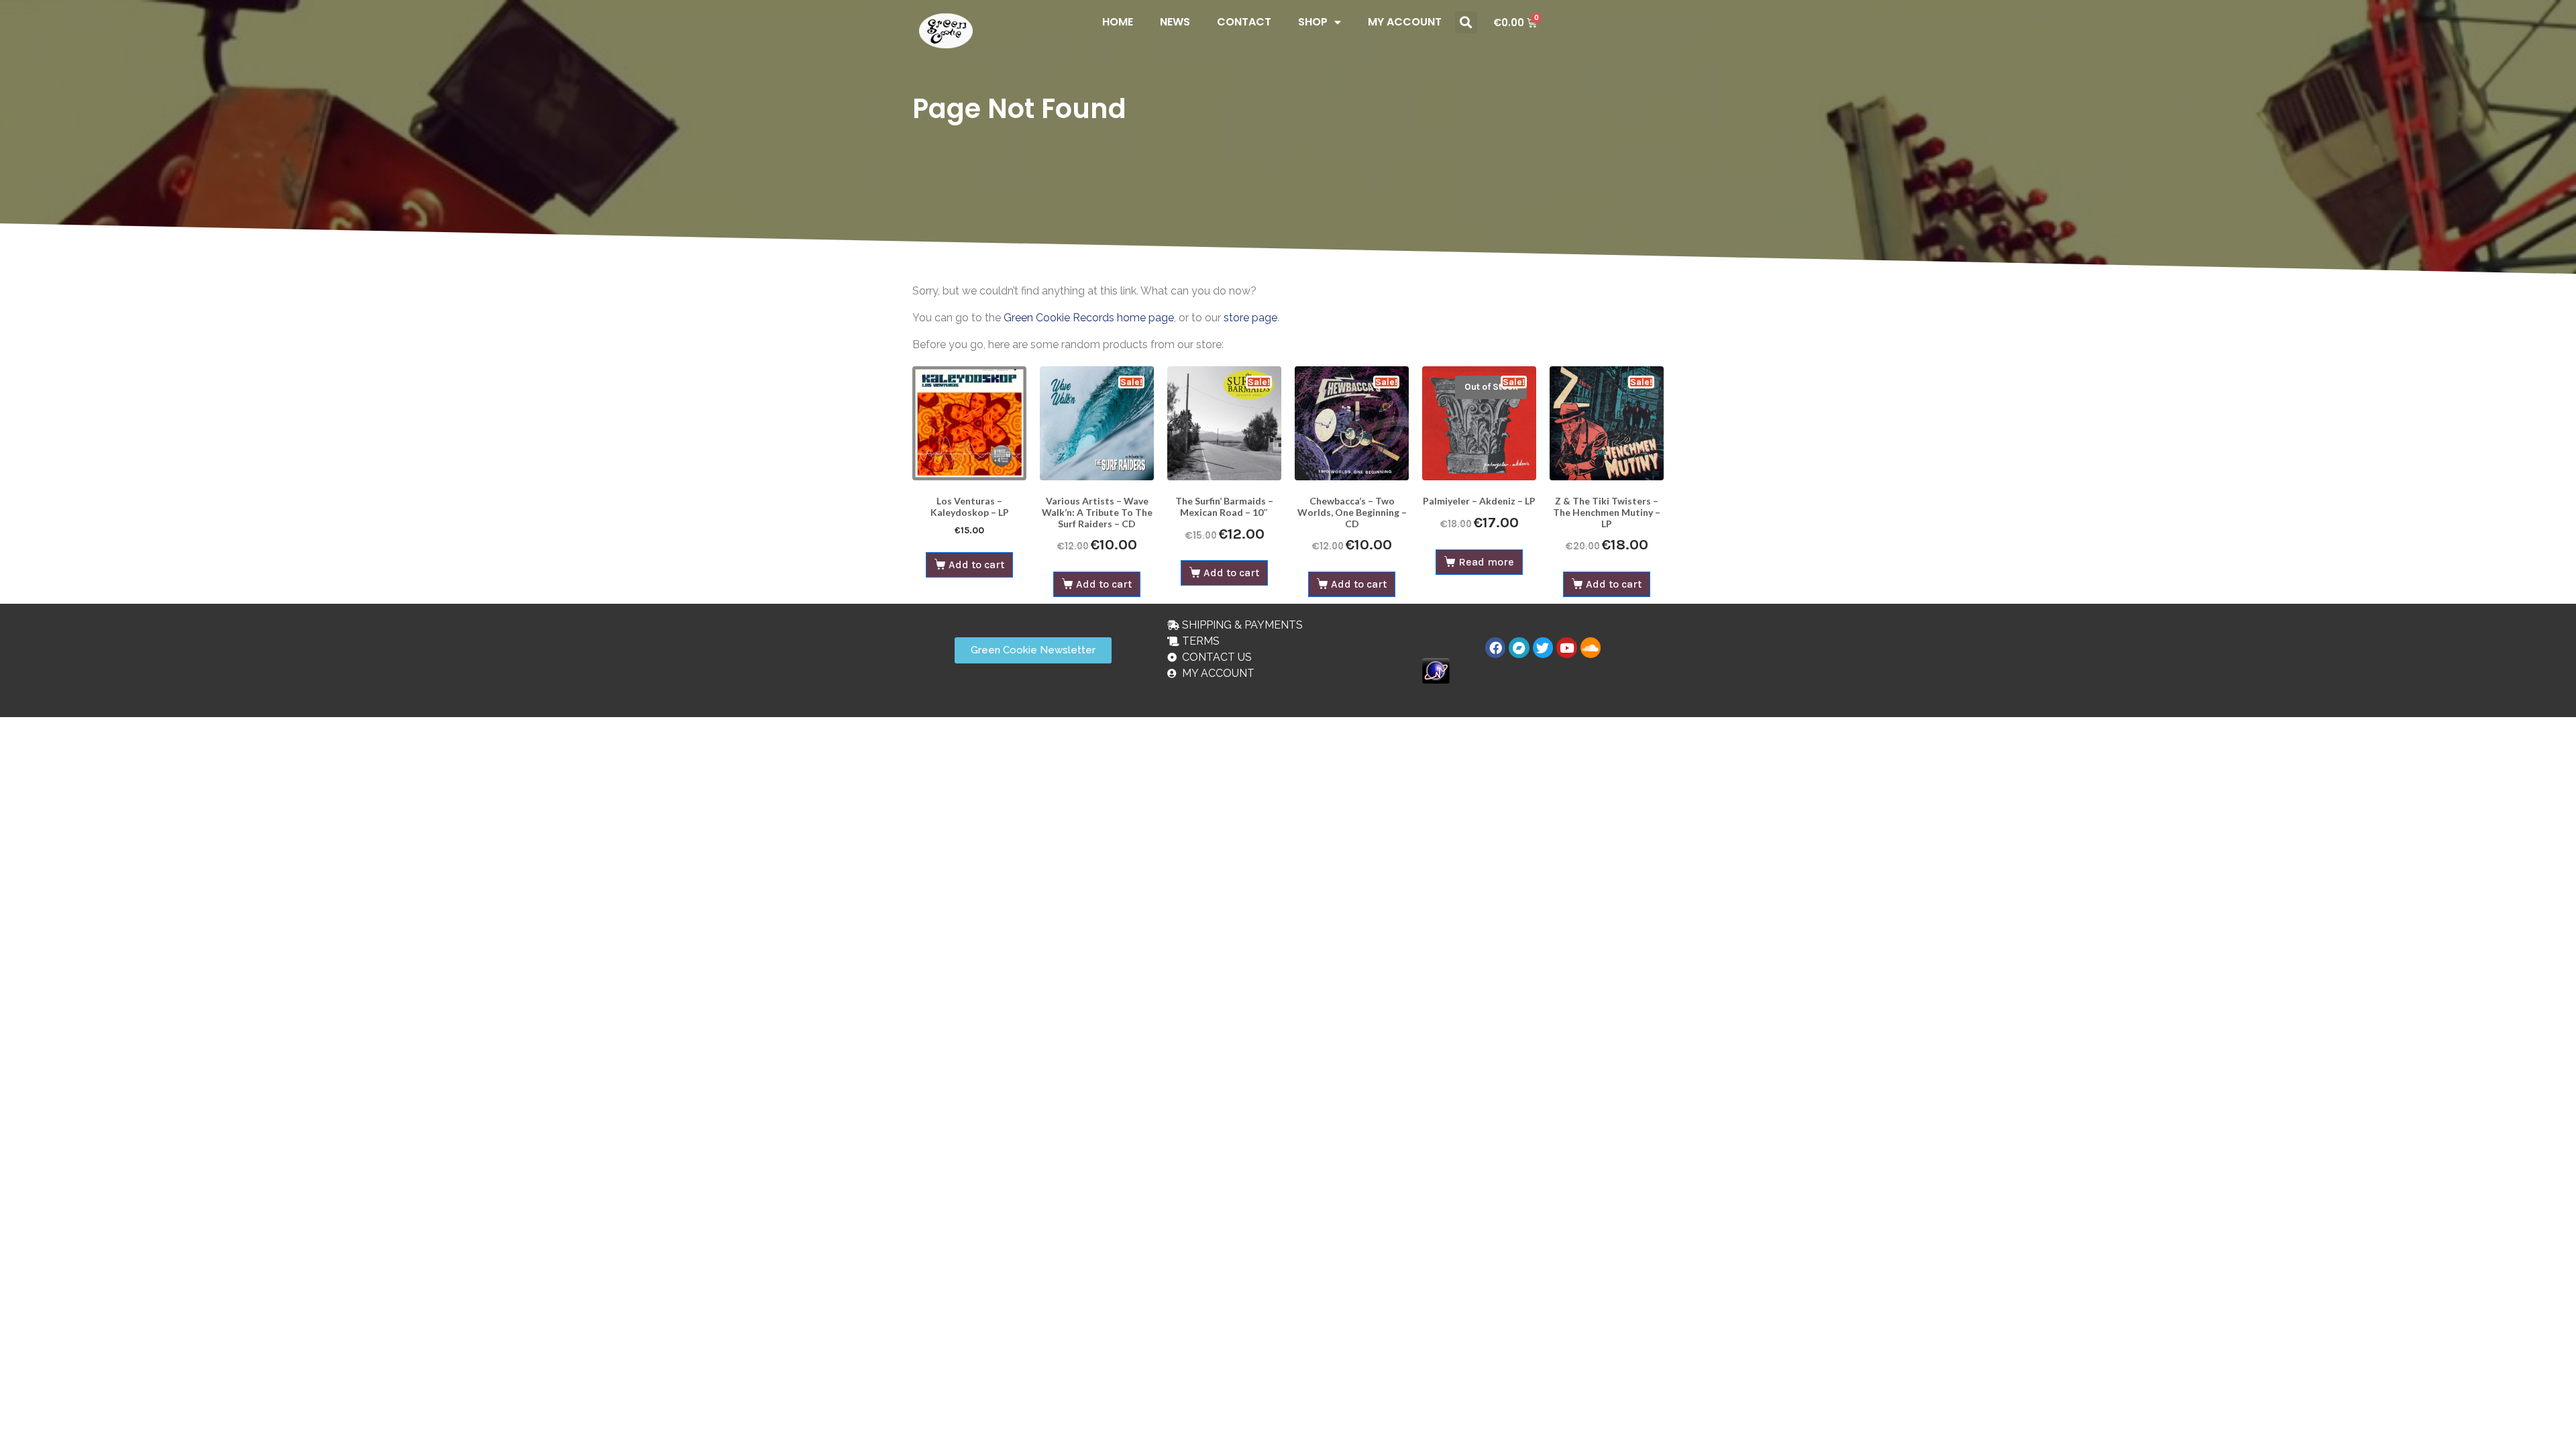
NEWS (1175, 22)
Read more (1486, 562)
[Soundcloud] (1591, 647)
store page (1250, 318)
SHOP (1313, 22)
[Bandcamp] (1519, 647)
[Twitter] (1543, 647)
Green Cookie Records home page (1089, 318)
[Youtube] (1566, 647)
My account (1405, 22)
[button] (1466, 22)
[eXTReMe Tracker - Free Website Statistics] (1436, 670)
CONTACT (1244, 22)
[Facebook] (1495, 647)
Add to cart (976, 565)
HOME (1118, 22)
